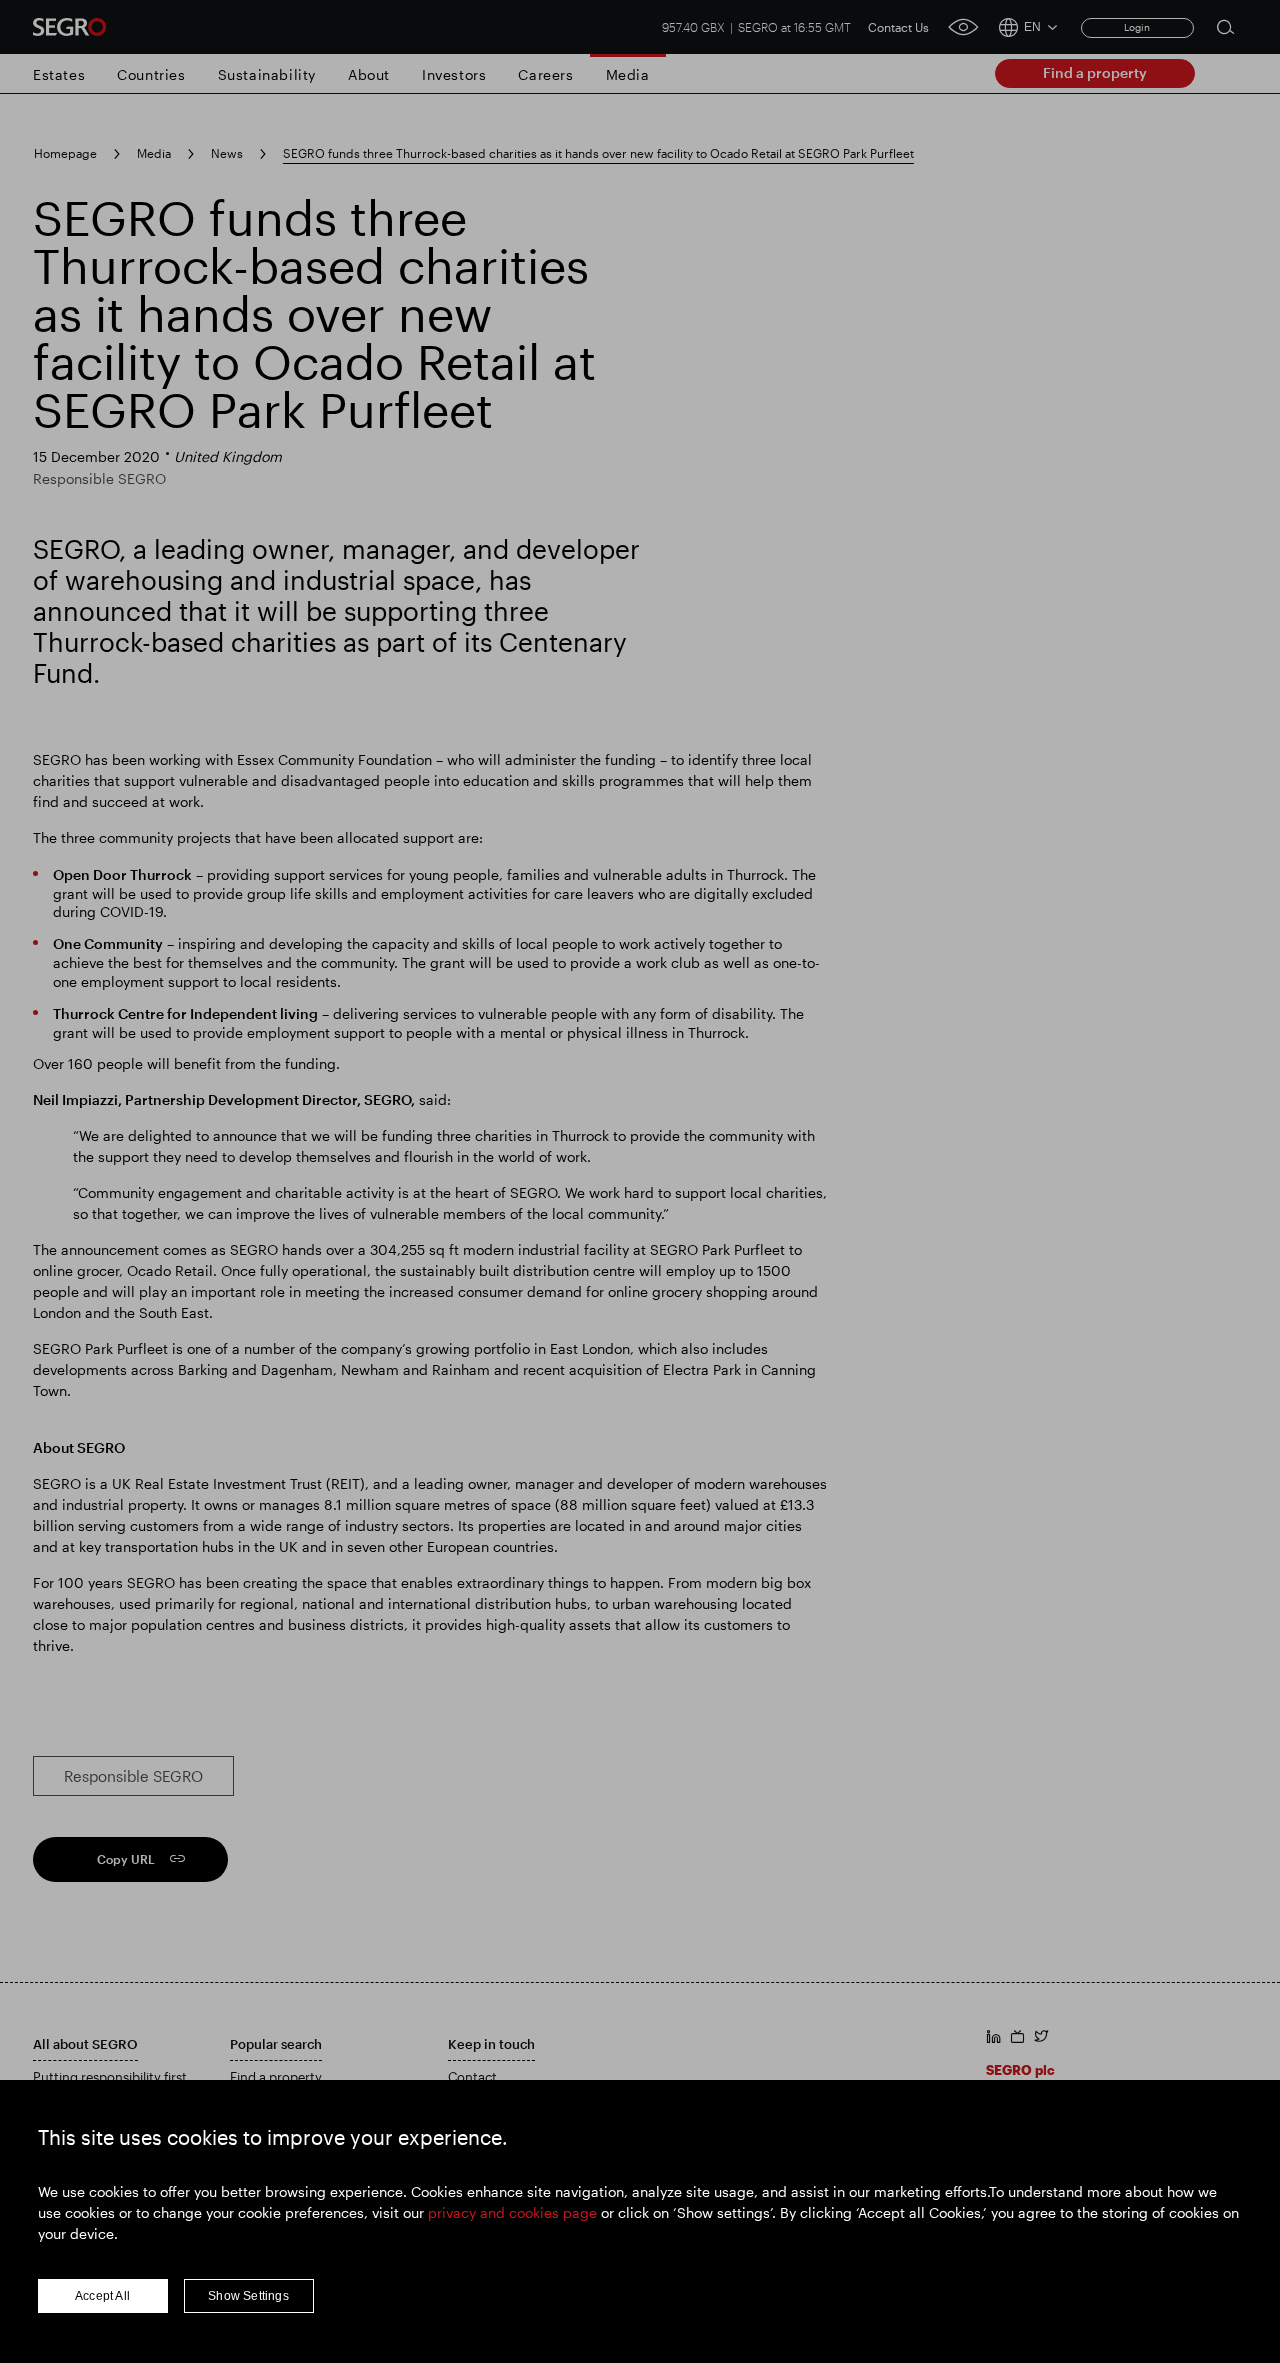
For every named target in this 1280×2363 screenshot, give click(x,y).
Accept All (102, 2296)
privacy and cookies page (512, 2212)
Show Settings (248, 2296)
